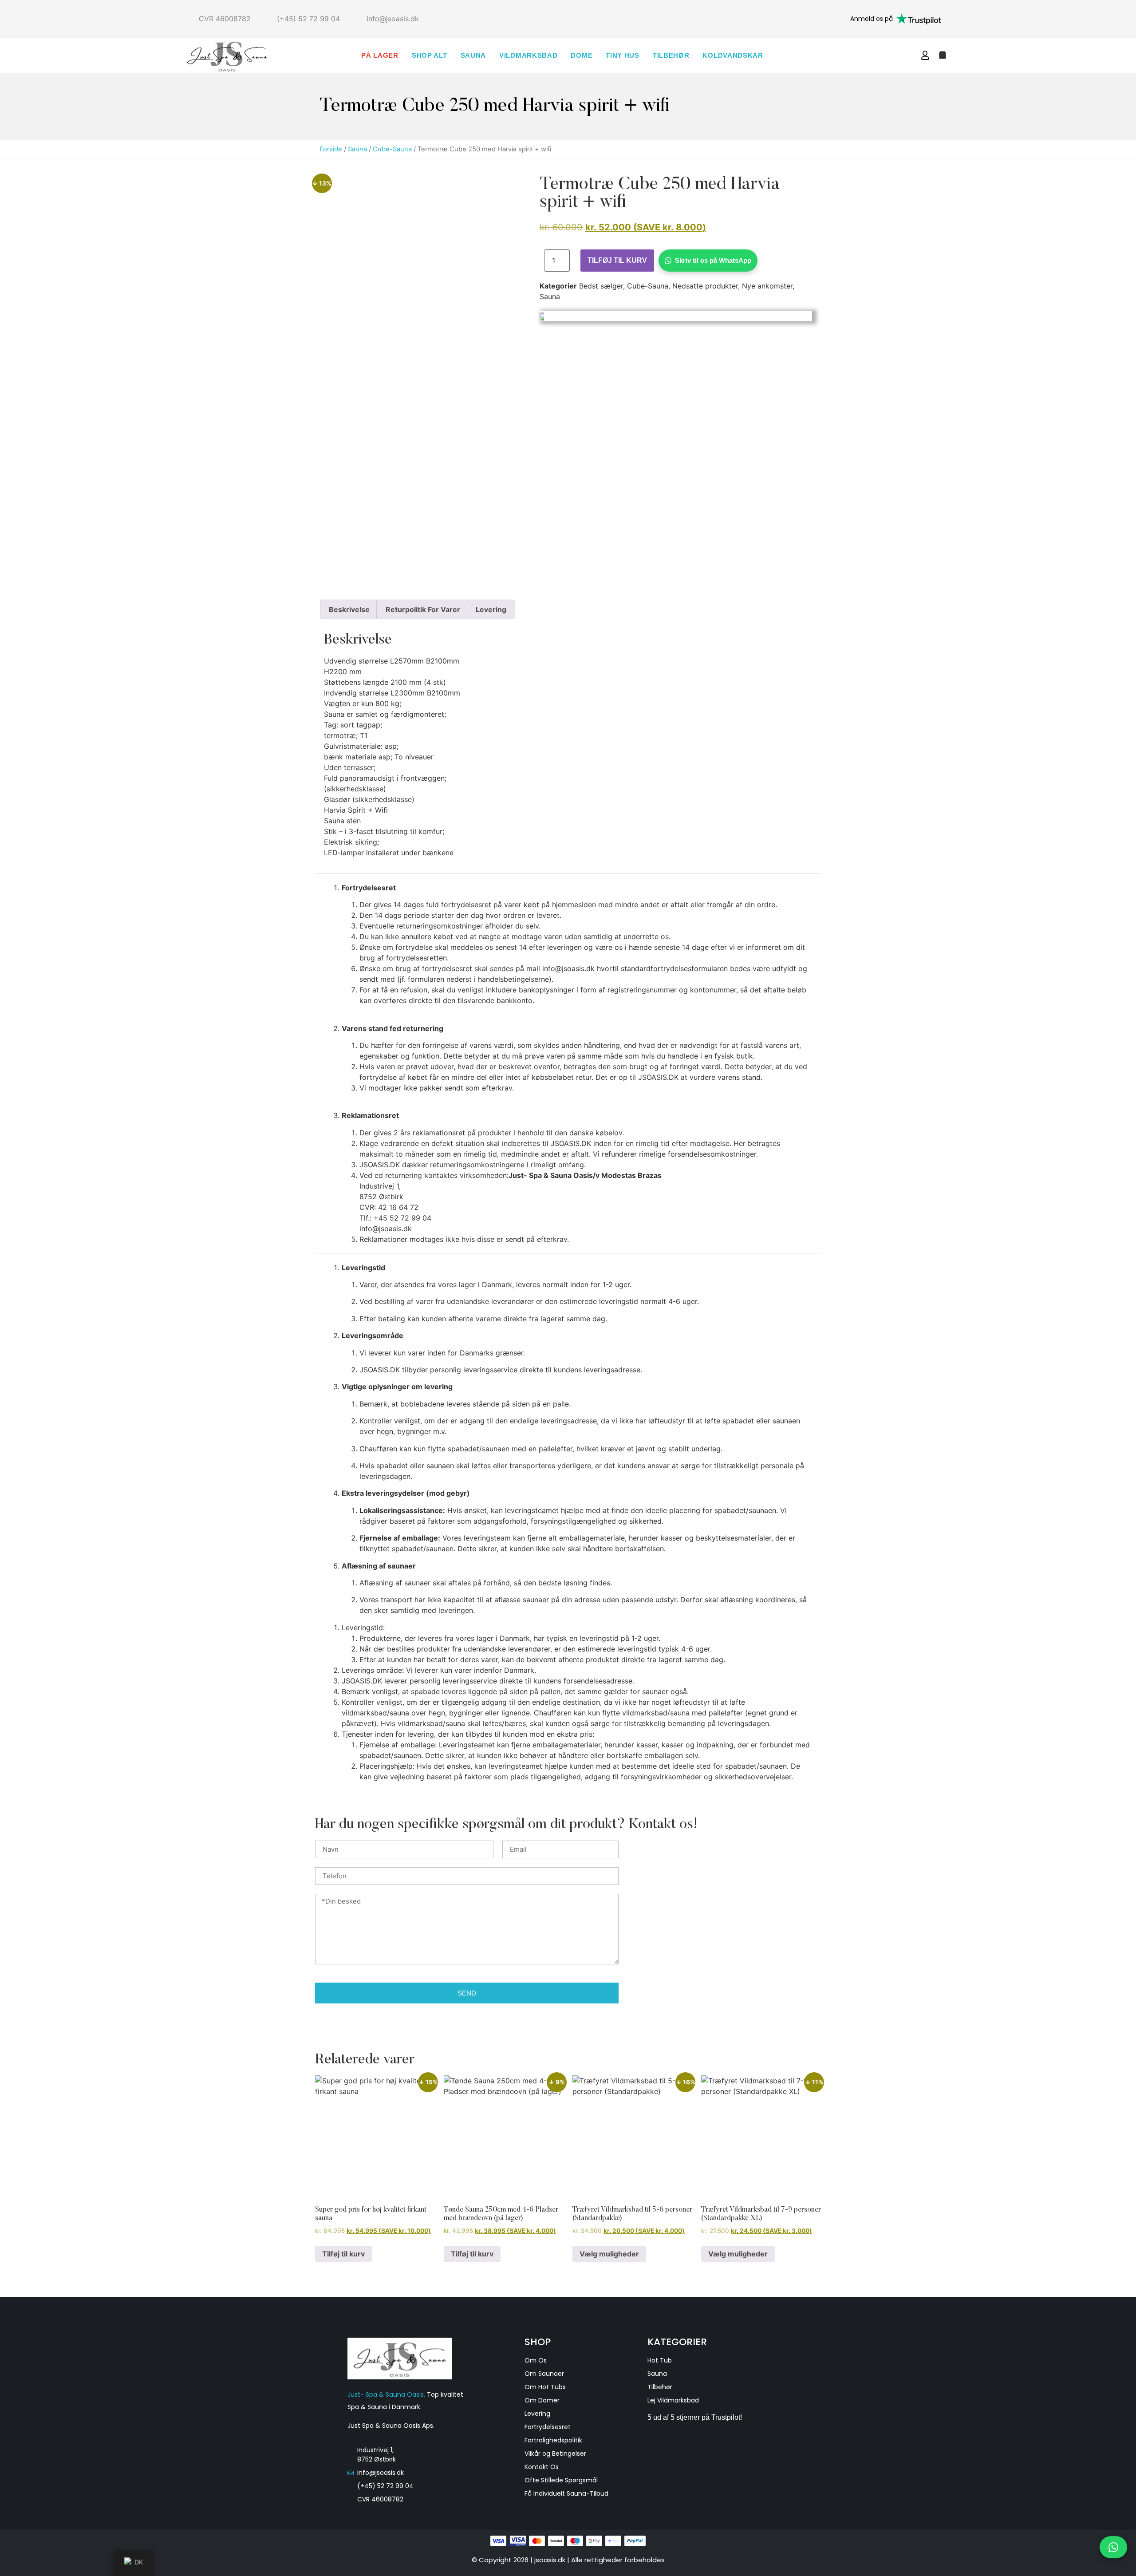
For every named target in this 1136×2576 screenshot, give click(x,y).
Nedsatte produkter (705, 286)
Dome (582, 55)
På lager (380, 55)
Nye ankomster (767, 286)
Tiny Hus (623, 55)
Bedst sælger (601, 286)
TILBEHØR (671, 55)
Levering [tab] (491, 609)
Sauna (357, 149)
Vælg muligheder (609, 2254)
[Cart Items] (943, 55)
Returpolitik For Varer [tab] (423, 609)
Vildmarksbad (528, 55)
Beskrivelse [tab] (349, 609)
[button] (907, 55)
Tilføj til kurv (617, 260)
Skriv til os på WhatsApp (713, 260)
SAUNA (473, 55)
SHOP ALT (430, 55)
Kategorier (677, 2342)
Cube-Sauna (392, 149)
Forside (331, 149)
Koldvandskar (733, 55)
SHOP (538, 2342)
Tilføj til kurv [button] (343, 2254)
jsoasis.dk (551, 2560)
